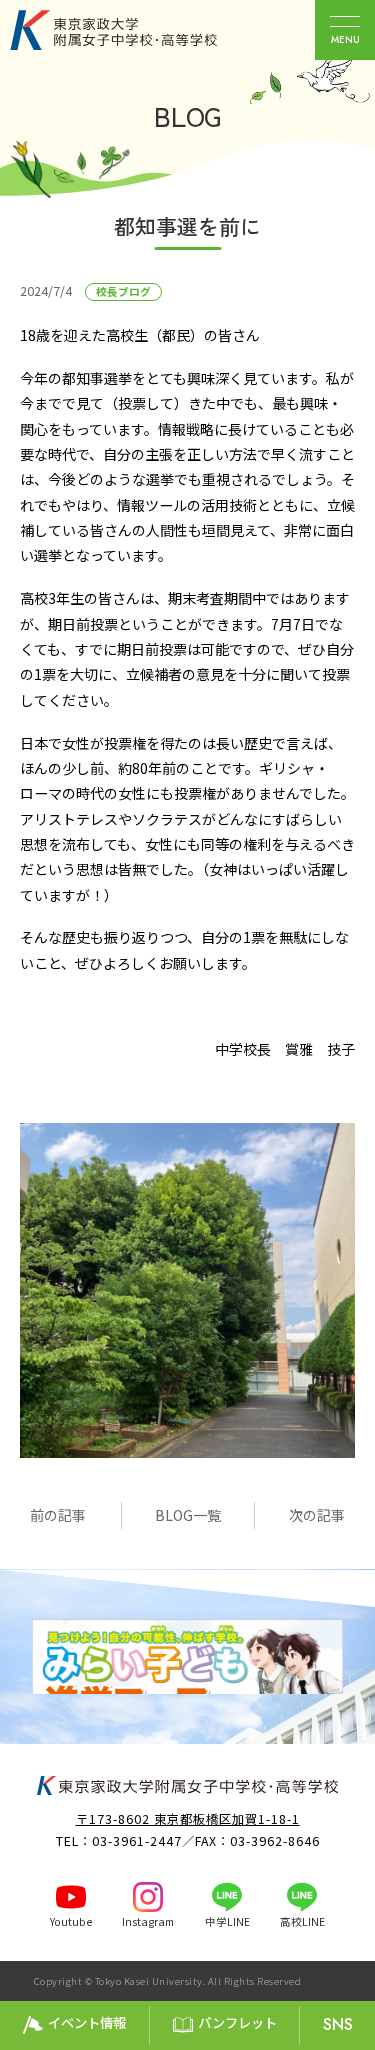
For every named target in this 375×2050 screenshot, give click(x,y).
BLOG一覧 (188, 1515)
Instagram (148, 1921)
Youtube (71, 1921)
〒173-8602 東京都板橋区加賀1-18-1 (188, 1819)
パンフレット (237, 2022)
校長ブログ (123, 291)
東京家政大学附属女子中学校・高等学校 (136, 30)
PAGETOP (355, 1982)
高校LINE (302, 1921)
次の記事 (317, 1515)
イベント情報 (87, 2022)
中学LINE (227, 1921)
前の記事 (58, 1515)
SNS (338, 2024)
